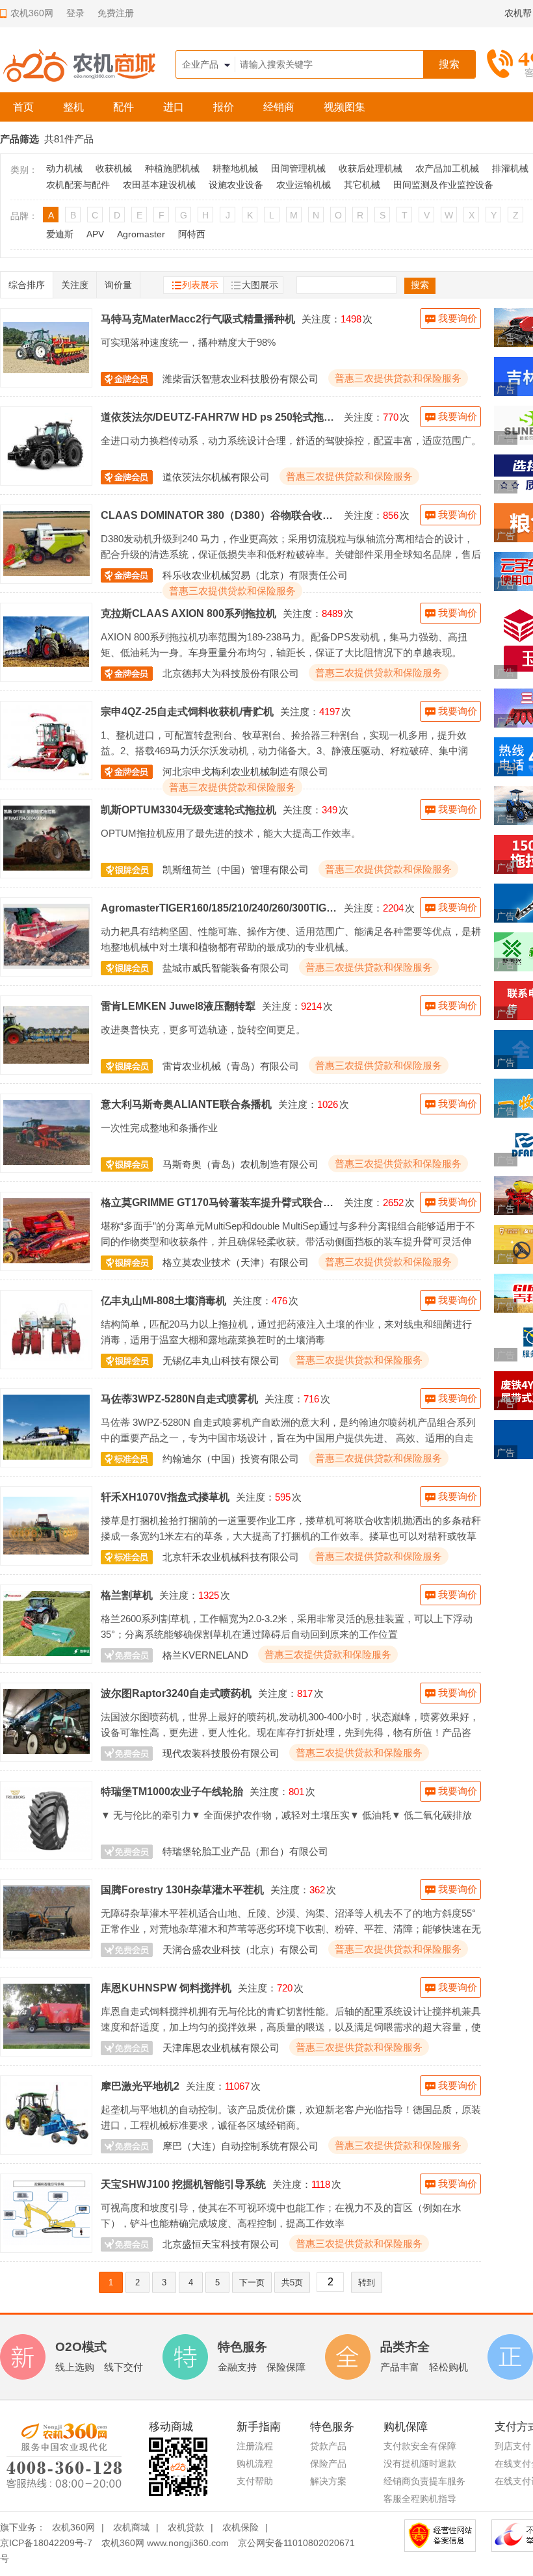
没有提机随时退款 (420, 2464)
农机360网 (73, 2527)
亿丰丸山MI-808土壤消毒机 (163, 1300)
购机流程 (255, 2464)
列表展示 (200, 285)
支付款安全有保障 (420, 2446)
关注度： (321, 319)
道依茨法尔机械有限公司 (216, 477)
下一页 (252, 2282)
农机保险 (240, 2527)
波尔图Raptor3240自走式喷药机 (176, 1693)
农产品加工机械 (447, 168)
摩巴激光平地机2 (140, 2086)
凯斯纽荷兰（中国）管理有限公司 (236, 870)
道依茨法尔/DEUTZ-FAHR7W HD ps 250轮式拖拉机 (219, 417)
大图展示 (260, 285)
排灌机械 (510, 168)
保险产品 (328, 2464)
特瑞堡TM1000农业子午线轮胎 (172, 1791)
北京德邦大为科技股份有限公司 (231, 673)
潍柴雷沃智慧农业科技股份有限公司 (240, 379)
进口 (174, 107)
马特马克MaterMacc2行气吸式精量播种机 (198, 319)
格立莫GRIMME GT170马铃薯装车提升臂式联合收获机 (219, 1202)
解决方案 (328, 2481)
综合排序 (27, 285)
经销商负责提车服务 (424, 2481)
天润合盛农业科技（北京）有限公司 (240, 1950)
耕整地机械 (235, 168)
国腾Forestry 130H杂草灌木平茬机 (182, 1889)
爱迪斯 (60, 234)
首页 (23, 107)
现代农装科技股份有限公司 (221, 1753)
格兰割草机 (127, 1595)
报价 (224, 107)
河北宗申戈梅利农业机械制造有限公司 (245, 771)
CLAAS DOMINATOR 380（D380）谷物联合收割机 (219, 515)
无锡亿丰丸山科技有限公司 (221, 1360)
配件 (123, 107)
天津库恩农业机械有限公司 (221, 2048)
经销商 (279, 107)
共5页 (292, 2282)
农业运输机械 (304, 185)
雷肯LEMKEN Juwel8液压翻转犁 (178, 1006)
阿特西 (192, 234)
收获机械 (114, 168)
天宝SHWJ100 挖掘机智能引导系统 (183, 2184)
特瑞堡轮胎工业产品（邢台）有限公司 (245, 1851)
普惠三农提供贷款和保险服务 (398, 378)
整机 (73, 107)
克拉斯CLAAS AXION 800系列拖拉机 (188, 613)
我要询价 (458, 318)
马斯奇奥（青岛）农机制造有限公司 (240, 1164)
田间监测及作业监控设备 (443, 185)
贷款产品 (328, 2446)
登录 (75, 13)
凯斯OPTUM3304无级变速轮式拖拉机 (188, 809)
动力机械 (64, 168)
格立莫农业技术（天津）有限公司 (236, 1262)
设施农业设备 (236, 185)
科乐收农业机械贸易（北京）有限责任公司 (255, 575)
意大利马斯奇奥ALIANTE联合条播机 (186, 1104)
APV (95, 234)
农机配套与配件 (78, 185)
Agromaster (141, 234)
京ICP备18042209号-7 (46, 2543)
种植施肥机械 (172, 168)
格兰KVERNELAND (205, 1655)
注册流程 (255, 2446)
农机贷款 (186, 2527)
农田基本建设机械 (159, 185)
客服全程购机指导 (420, 2499)
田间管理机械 (298, 168)
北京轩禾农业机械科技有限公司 (231, 1557)
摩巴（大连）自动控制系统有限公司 (240, 2146)
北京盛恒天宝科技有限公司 (221, 2244)
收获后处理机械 (370, 168)
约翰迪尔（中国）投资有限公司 (231, 1459)
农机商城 (131, 2527)
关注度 (75, 285)
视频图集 (344, 107)
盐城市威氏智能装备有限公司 (226, 968)
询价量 (118, 285)
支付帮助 (255, 2481)
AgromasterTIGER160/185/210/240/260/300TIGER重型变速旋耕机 (219, 908)
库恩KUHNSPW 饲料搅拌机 (166, 1988)
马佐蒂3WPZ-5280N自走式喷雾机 (179, 1399)
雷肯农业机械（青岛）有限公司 (231, 1066)
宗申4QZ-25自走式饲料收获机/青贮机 (187, 711)
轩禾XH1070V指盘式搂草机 (165, 1497)
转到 (367, 2282)
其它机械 (362, 185)
